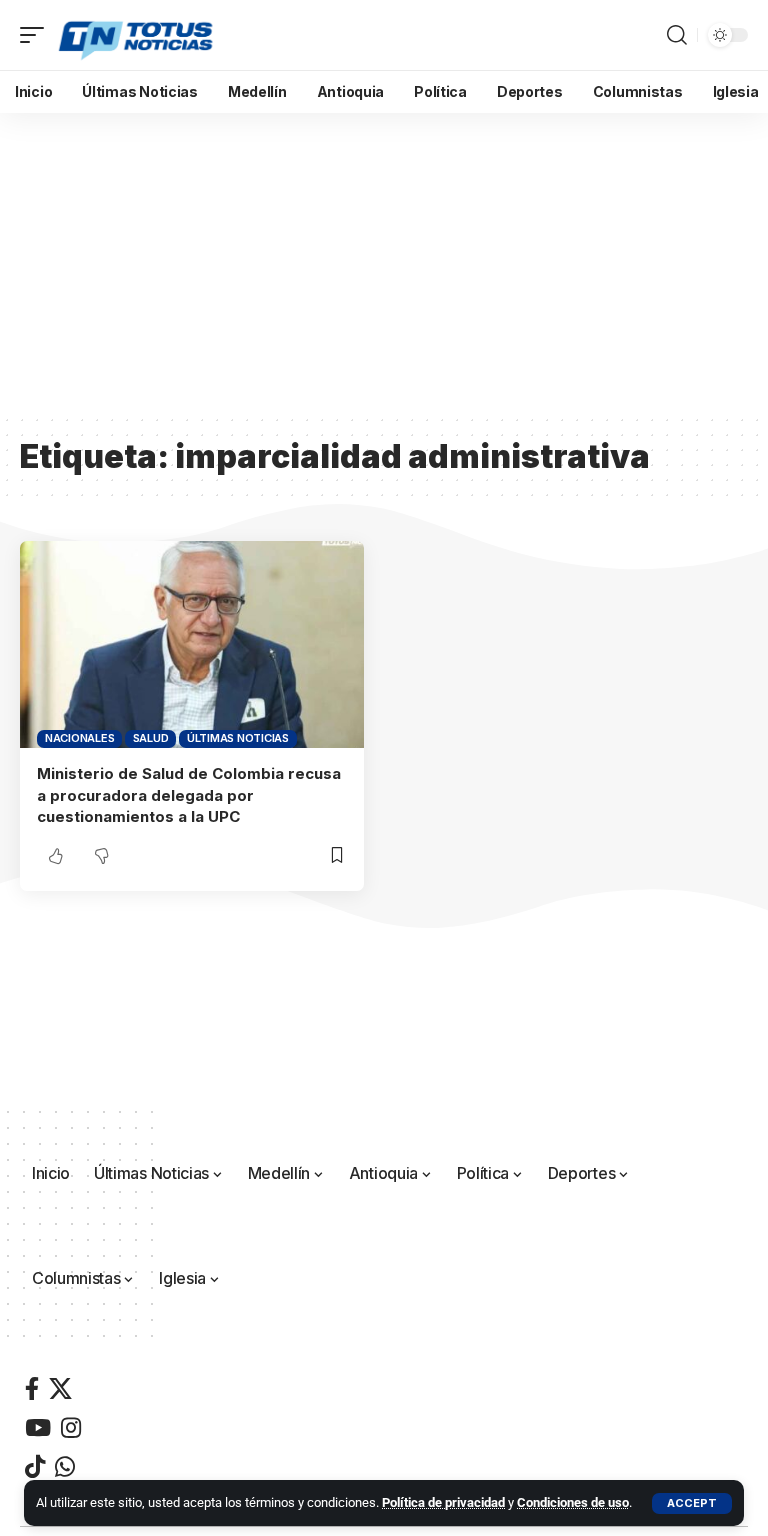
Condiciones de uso (573, 1502)
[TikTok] (35, 1466)
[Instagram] (71, 1427)
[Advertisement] (384, 263)
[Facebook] (32, 1388)
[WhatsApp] (65, 1466)
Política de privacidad (443, 1502)
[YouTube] (38, 1427)
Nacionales (80, 738)
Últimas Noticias (238, 738)
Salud (151, 738)
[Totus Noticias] (137, 35)
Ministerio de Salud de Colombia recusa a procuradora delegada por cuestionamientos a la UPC (189, 795)
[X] (60, 1388)
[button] (692, 1503)
